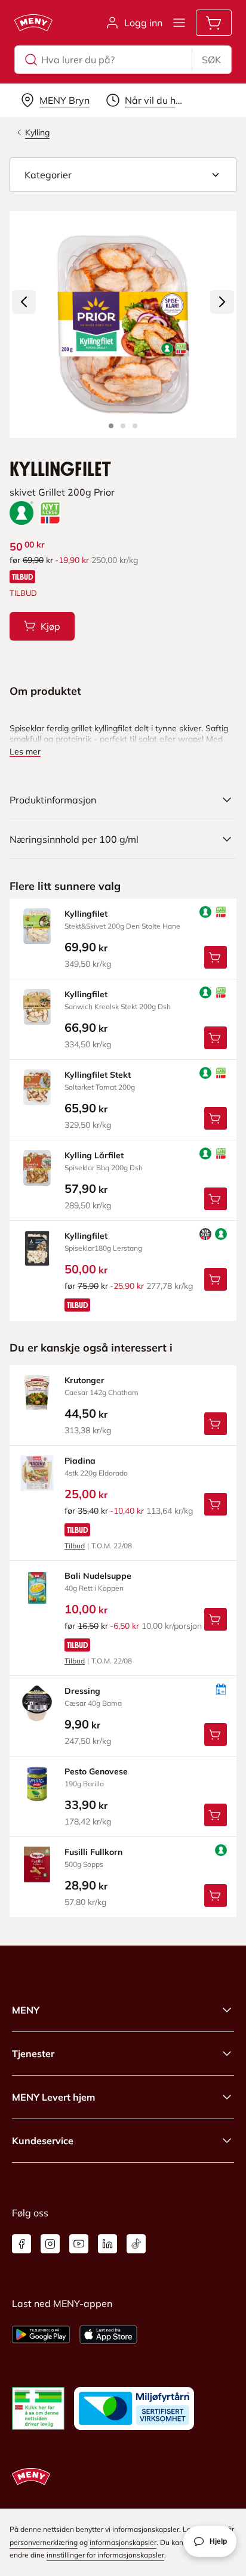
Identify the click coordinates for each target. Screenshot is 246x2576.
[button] (123, 175)
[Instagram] (50, 2244)
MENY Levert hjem (53, 2097)
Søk (211, 60)
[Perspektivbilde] (135, 426)
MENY (26, 2010)
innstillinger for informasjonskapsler (105, 2555)
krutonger (84, 1380)
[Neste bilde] (222, 302)
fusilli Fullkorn (93, 1852)
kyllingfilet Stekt (98, 1075)
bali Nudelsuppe (98, 1576)
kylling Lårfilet (94, 1155)
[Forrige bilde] (24, 302)
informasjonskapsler (123, 2542)
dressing (82, 1691)
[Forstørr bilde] (123, 324)
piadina (80, 1461)
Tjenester (33, 2054)
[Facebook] (21, 2244)
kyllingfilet (86, 914)
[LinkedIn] (107, 2244)
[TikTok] (136, 2244)
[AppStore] (108, 2334)
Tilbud (75, 1546)
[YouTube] (79, 2244)
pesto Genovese (96, 1771)
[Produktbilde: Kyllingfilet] (111, 426)
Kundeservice (43, 2141)
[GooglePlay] (41, 2334)
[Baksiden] (123, 426)
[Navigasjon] (179, 23)
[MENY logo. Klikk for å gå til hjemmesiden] (33, 23)
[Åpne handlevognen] (214, 23)
